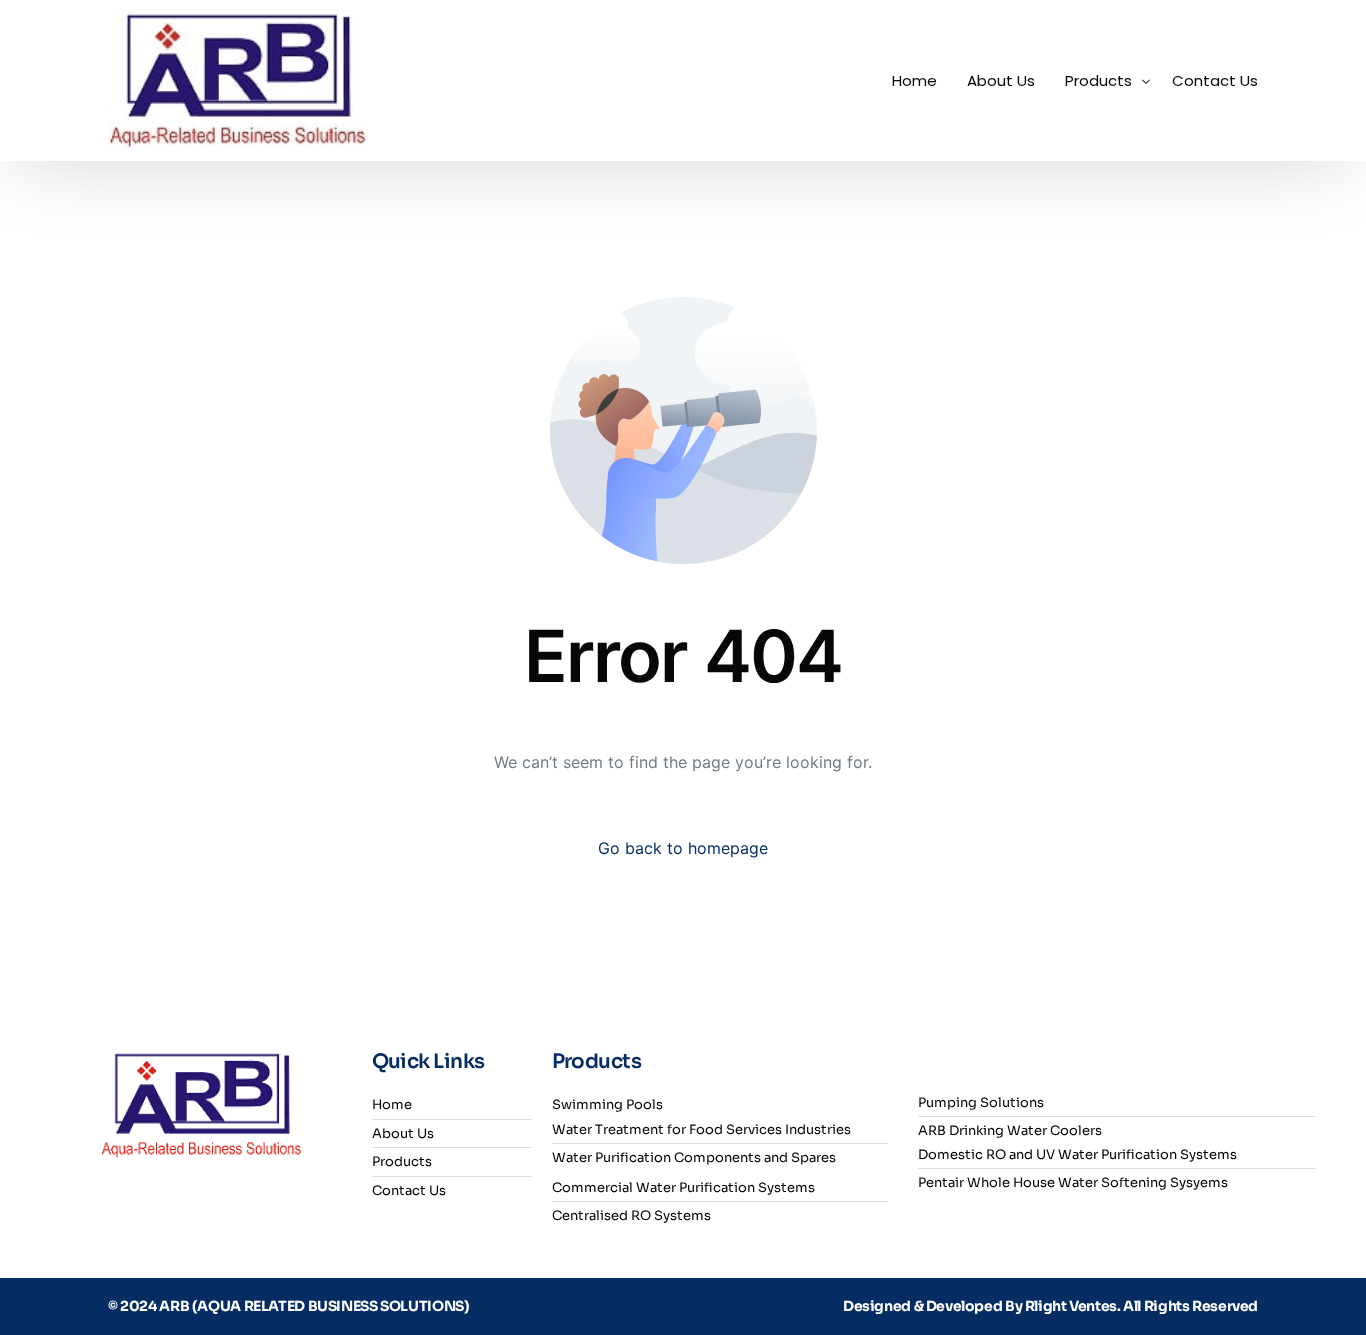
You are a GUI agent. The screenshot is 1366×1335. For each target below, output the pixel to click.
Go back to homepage (683, 848)
